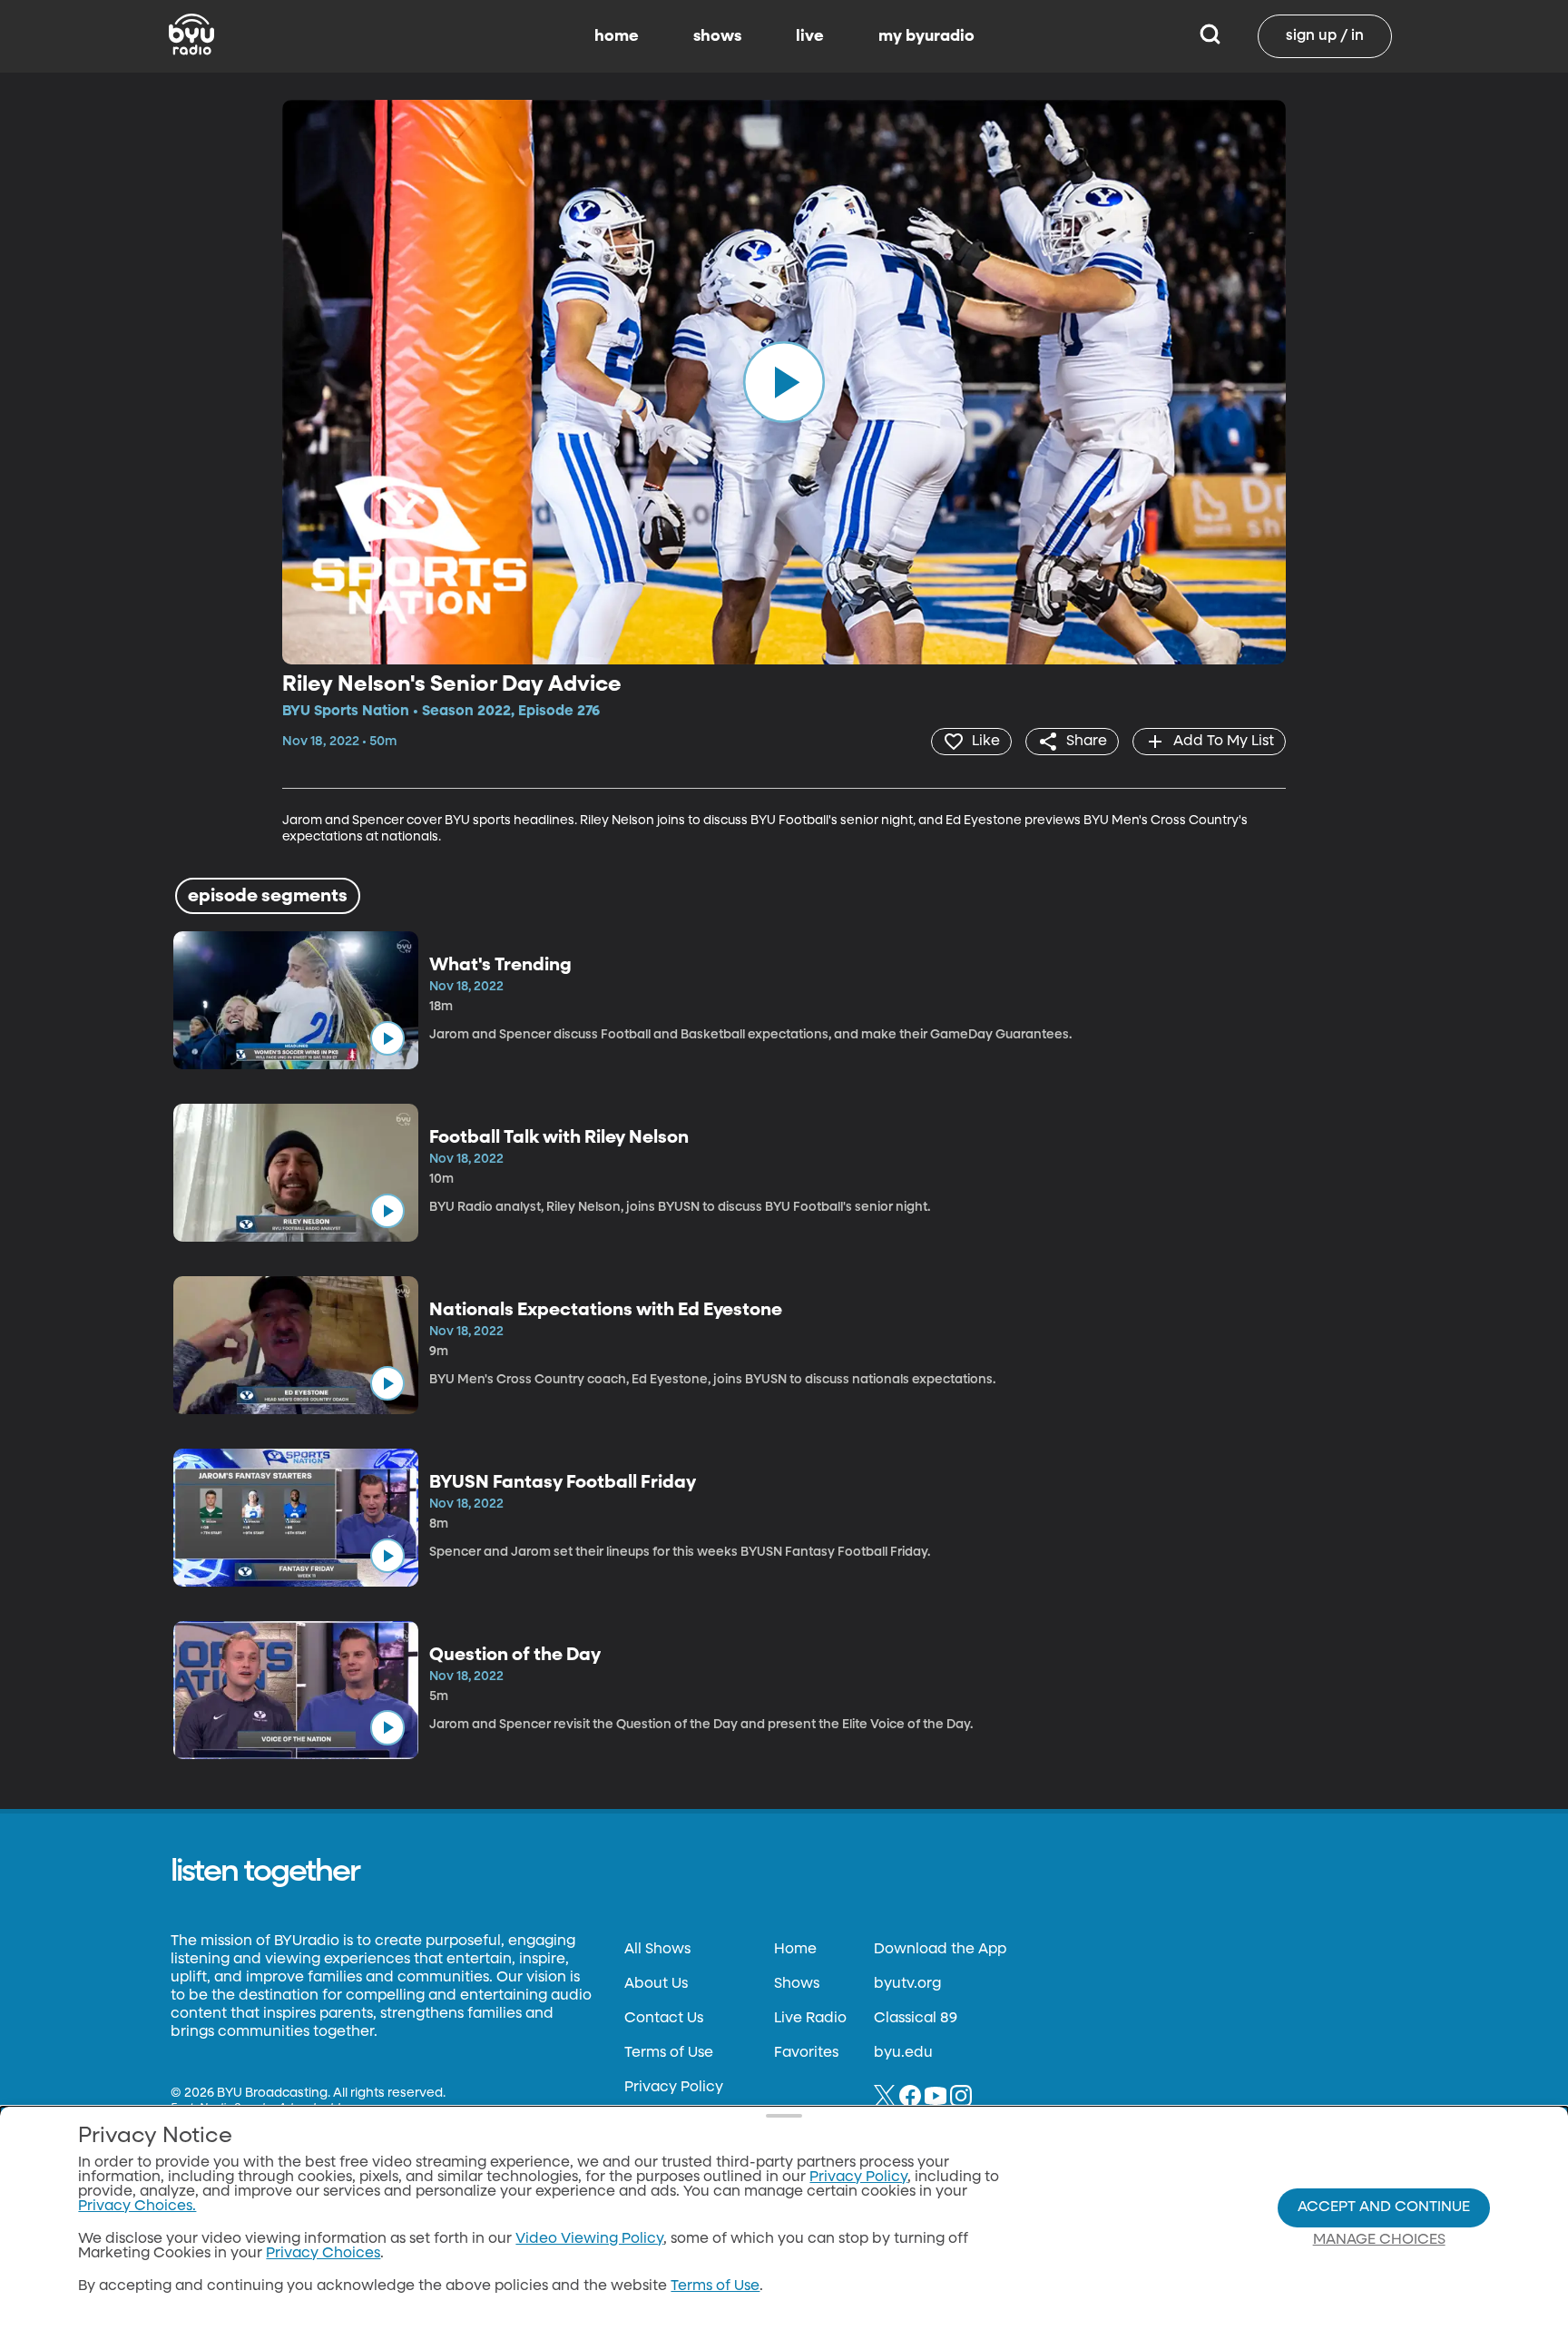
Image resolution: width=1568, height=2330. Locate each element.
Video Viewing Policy (589, 2239)
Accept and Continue (1384, 2207)
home (617, 36)
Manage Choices (1379, 2240)
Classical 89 (916, 2019)
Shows (797, 1984)
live (810, 36)
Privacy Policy (674, 2088)
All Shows (657, 1950)
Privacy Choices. (137, 2207)
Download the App (940, 1950)
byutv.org (907, 1984)
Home (795, 1950)
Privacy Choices (323, 2254)
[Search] (1210, 36)
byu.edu (903, 2053)
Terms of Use (669, 2053)
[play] (784, 382)
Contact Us (664, 2019)
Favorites (806, 2053)
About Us (656, 1984)
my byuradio (926, 36)
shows (717, 36)
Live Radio (810, 2019)
